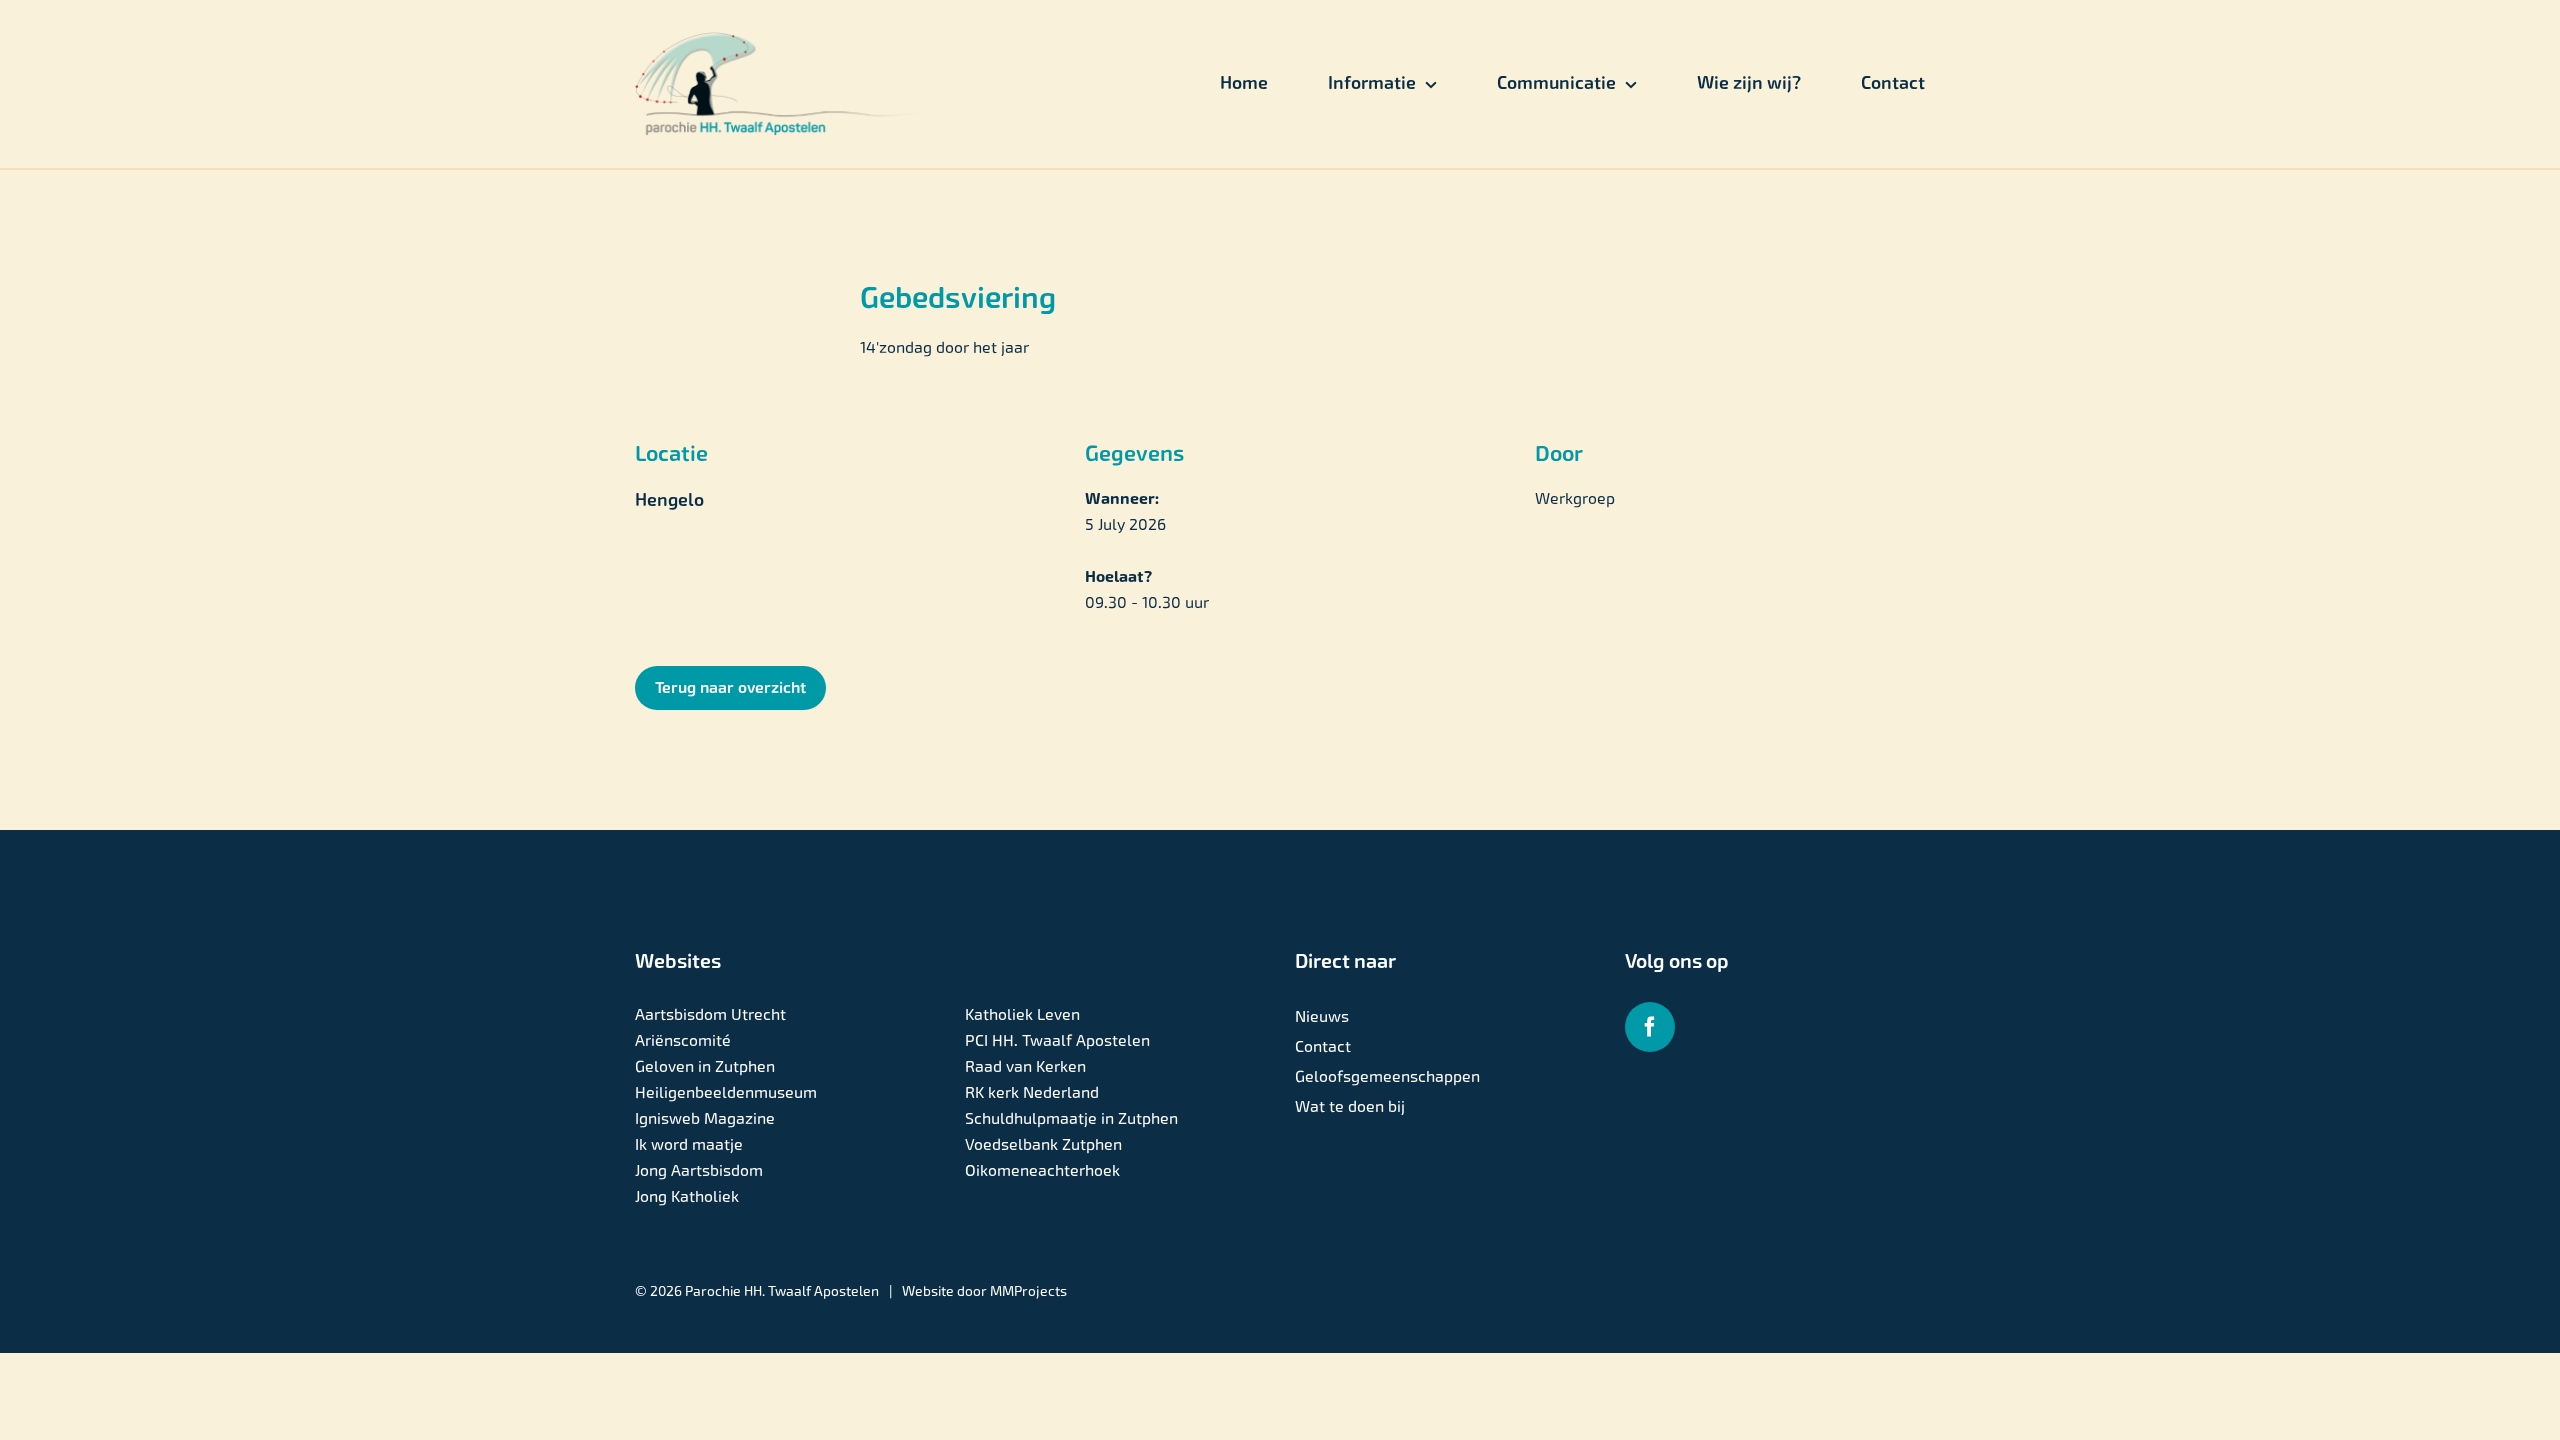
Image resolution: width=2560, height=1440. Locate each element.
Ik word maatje (689, 1144)
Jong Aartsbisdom (699, 1170)
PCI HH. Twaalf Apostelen (1057, 1040)
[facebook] (1650, 1027)
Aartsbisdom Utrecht (710, 1014)
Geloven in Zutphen (705, 1066)
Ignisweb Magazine (705, 1118)
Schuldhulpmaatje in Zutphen (1071, 1118)
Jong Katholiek (687, 1196)
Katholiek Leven (1022, 1014)
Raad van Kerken (1025, 1066)
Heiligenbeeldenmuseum (726, 1092)
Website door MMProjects (984, 1291)
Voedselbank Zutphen (1043, 1144)
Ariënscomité (683, 1040)
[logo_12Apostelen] (781, 39)
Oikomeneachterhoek (1042, 1170)
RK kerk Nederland (1032, 1092)
